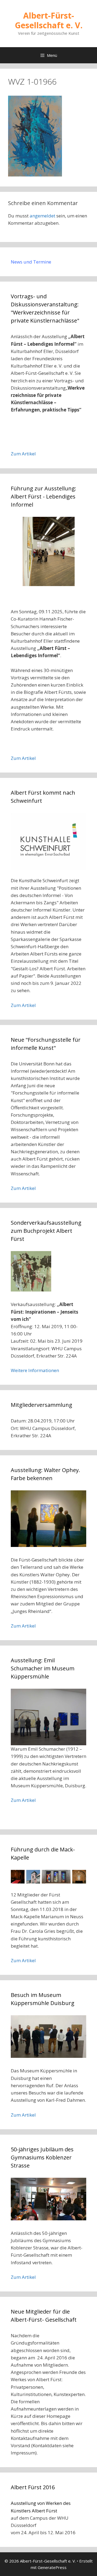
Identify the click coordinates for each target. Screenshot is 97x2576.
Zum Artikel (23, 454)
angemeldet (42, 216)
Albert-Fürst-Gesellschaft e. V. (49, 20)
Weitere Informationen (35, 1370)
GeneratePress (52, 2567)
